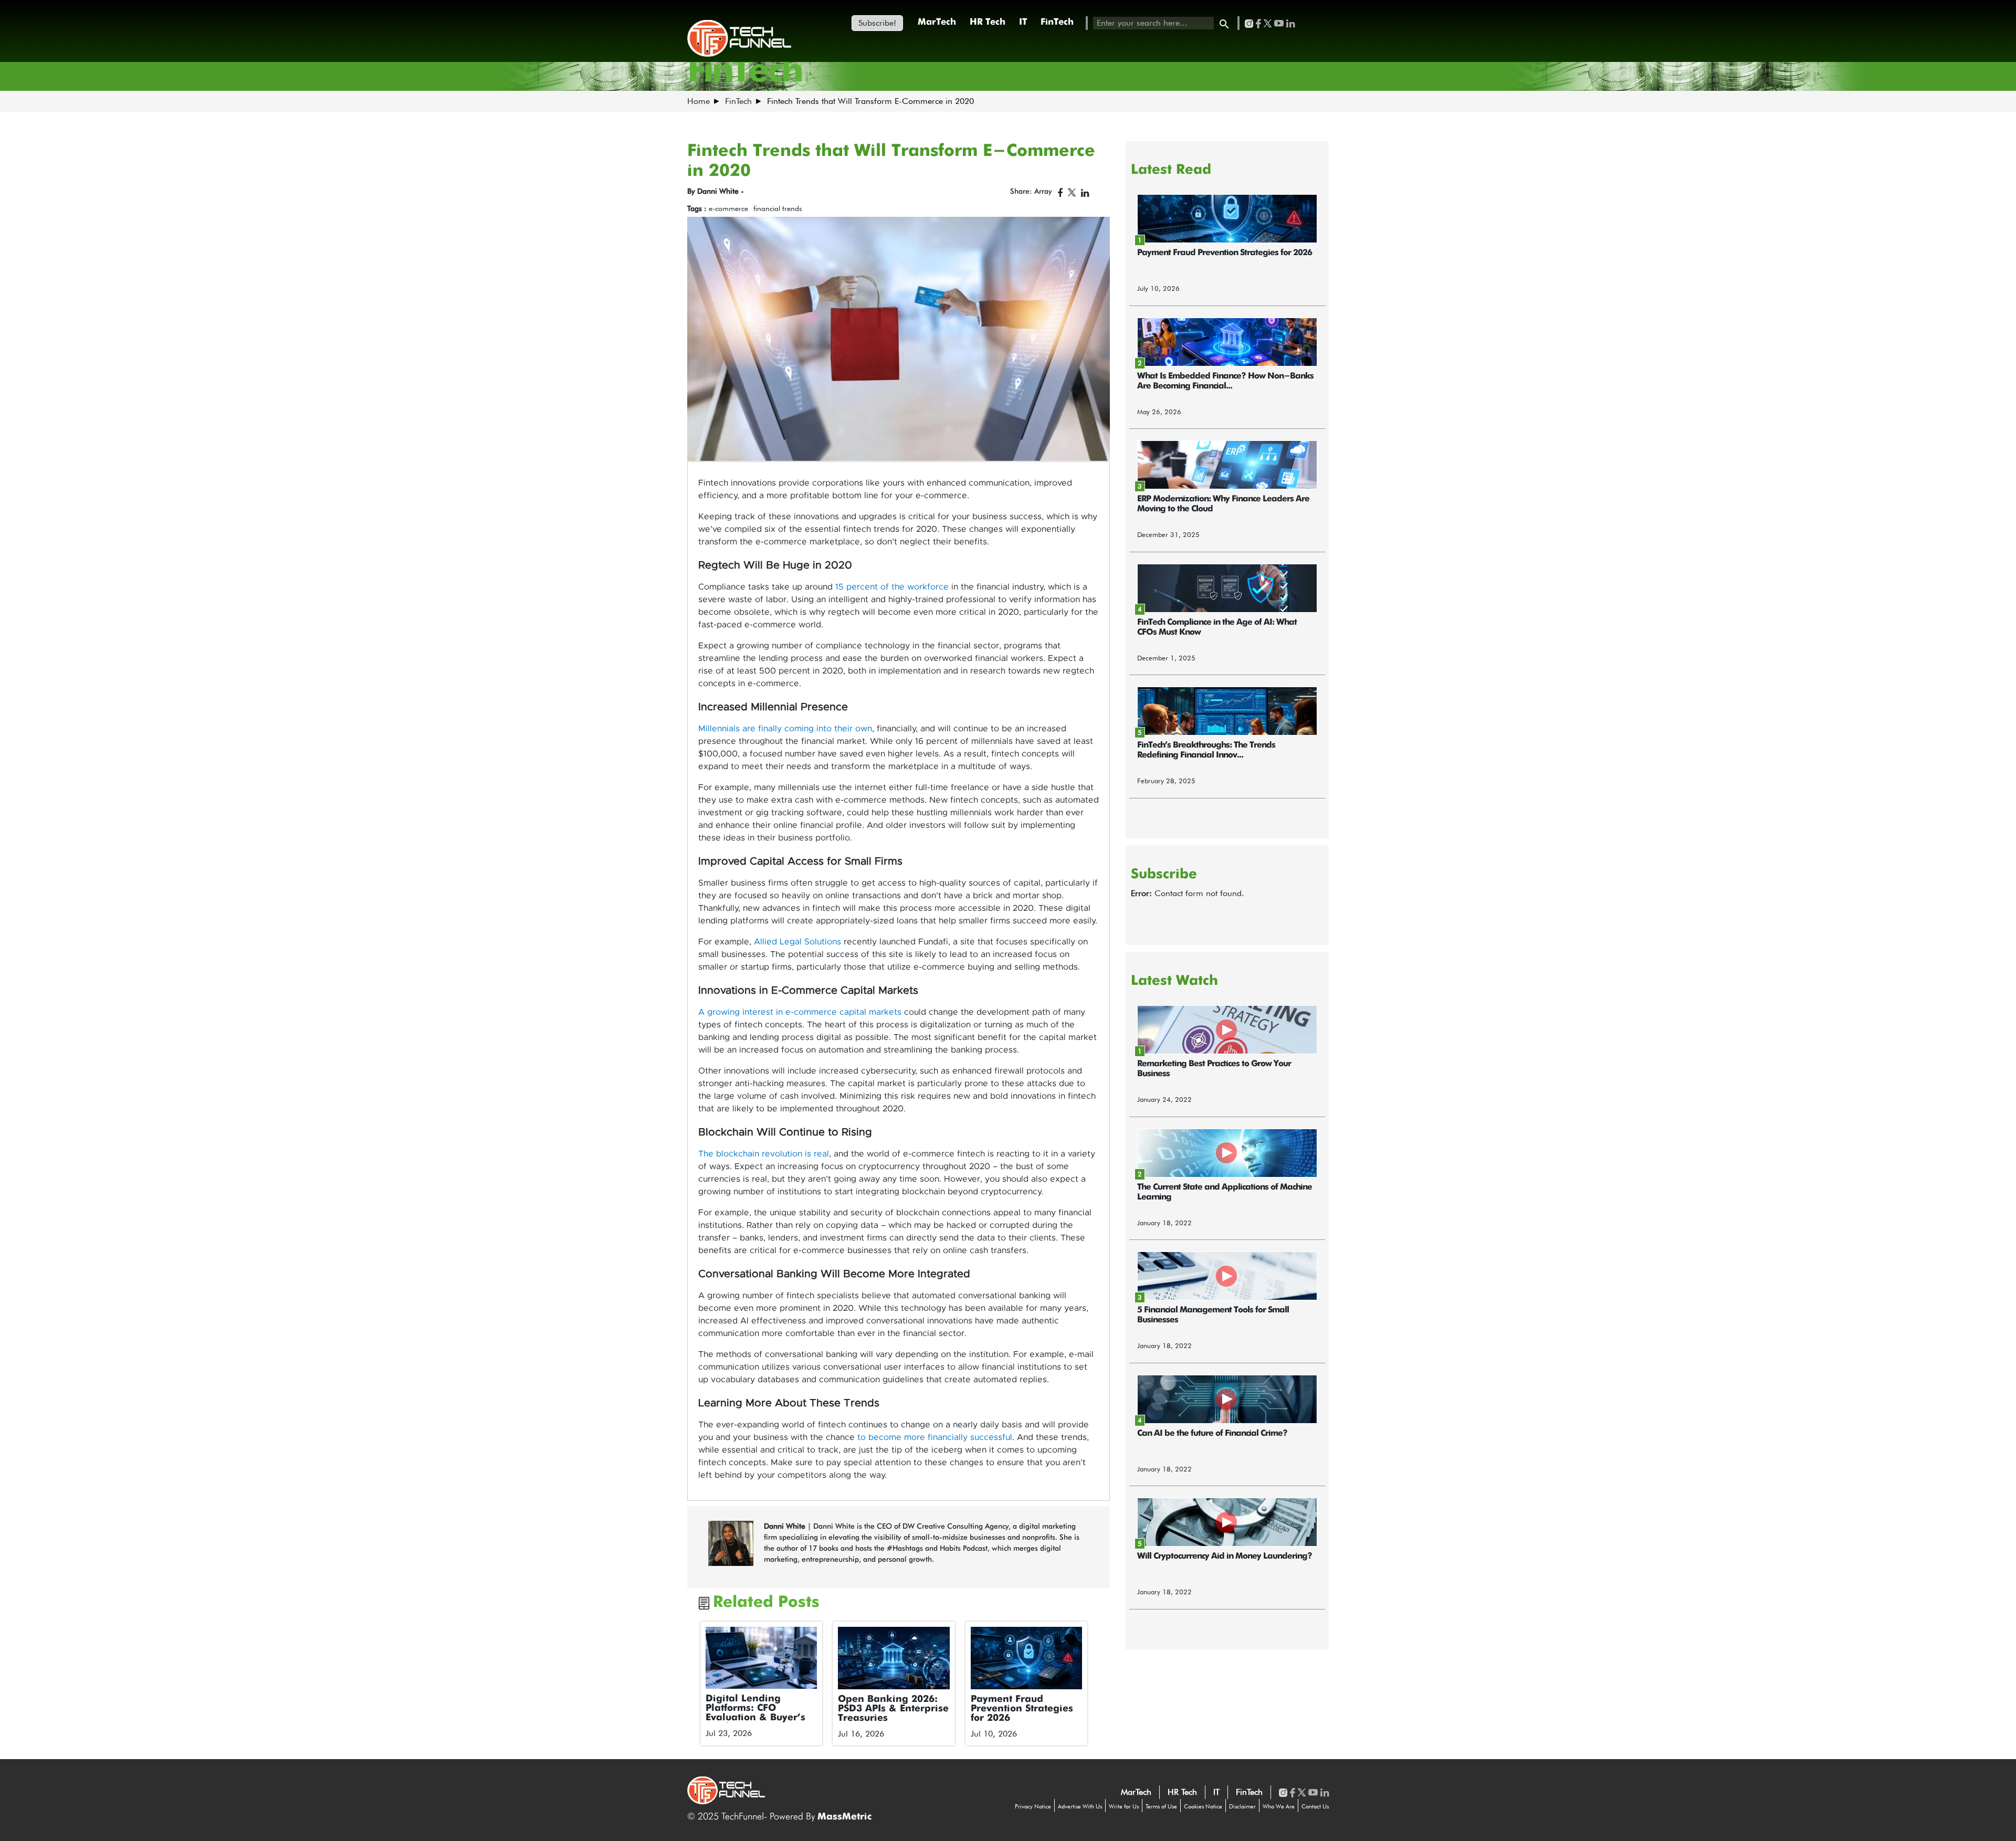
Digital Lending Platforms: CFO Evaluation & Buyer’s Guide (755, 1713)
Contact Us (1315, 1806)
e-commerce (728, 208)
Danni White (786, 1526)
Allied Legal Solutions (797, 942)
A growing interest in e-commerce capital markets (800, 1012)
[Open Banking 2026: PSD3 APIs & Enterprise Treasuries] (894, 1658)
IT (1023, 22)
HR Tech (988, 22)
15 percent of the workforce (892, 587)
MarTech (937, 22)
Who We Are (1279, 1806)
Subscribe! (877, 23)
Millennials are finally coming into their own (785, 729)
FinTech (1057, 22)
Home (699, 101)
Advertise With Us (1080, 1806)
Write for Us (1124, 1806)
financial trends (778, 208)
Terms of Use (1161, 1806)
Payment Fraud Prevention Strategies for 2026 (1022, 1709)
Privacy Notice (1033, 1806)
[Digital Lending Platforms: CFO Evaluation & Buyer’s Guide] (762, 1658)
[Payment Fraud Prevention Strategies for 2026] (1027, 1658)
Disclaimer (1242, 1806)
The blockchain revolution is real (764, 1154)
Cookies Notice (1203, 1806)
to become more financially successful (935, 1437)
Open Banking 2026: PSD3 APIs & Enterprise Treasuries (893, 1709)
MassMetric (844, 1817)
